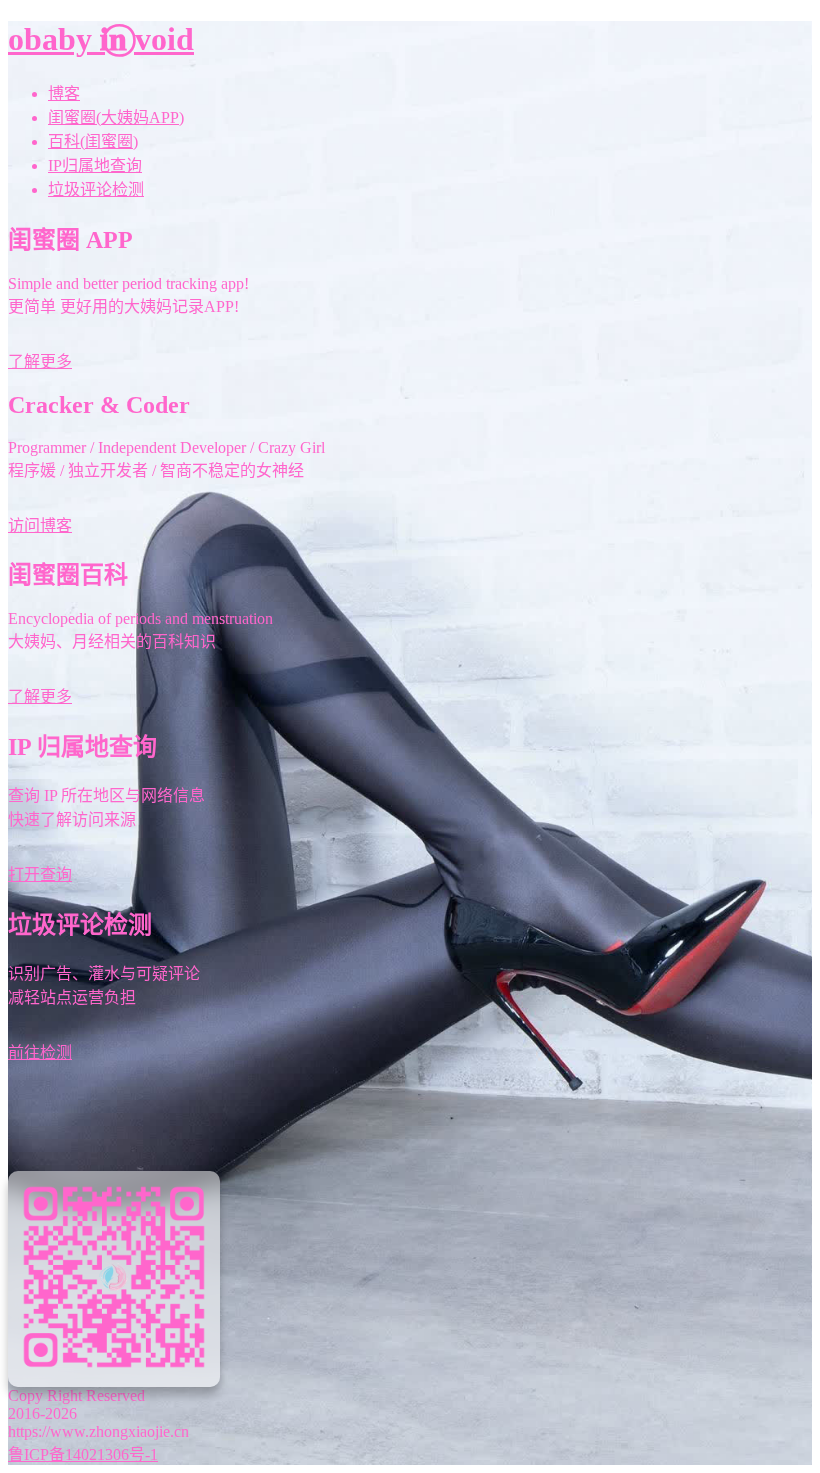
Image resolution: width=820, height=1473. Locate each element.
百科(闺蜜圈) (93, 141)
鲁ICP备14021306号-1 (83, 1454)
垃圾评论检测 (96, 189)
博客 (64, 93)
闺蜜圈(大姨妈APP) (116, 117)
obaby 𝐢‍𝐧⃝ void (101, 39)
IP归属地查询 (95, 165)
